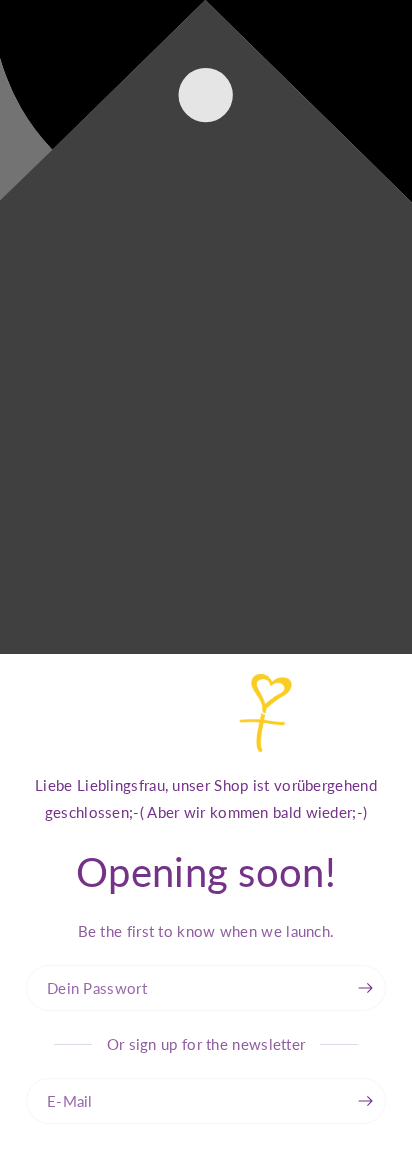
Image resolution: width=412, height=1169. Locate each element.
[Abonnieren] (366, 1101)
